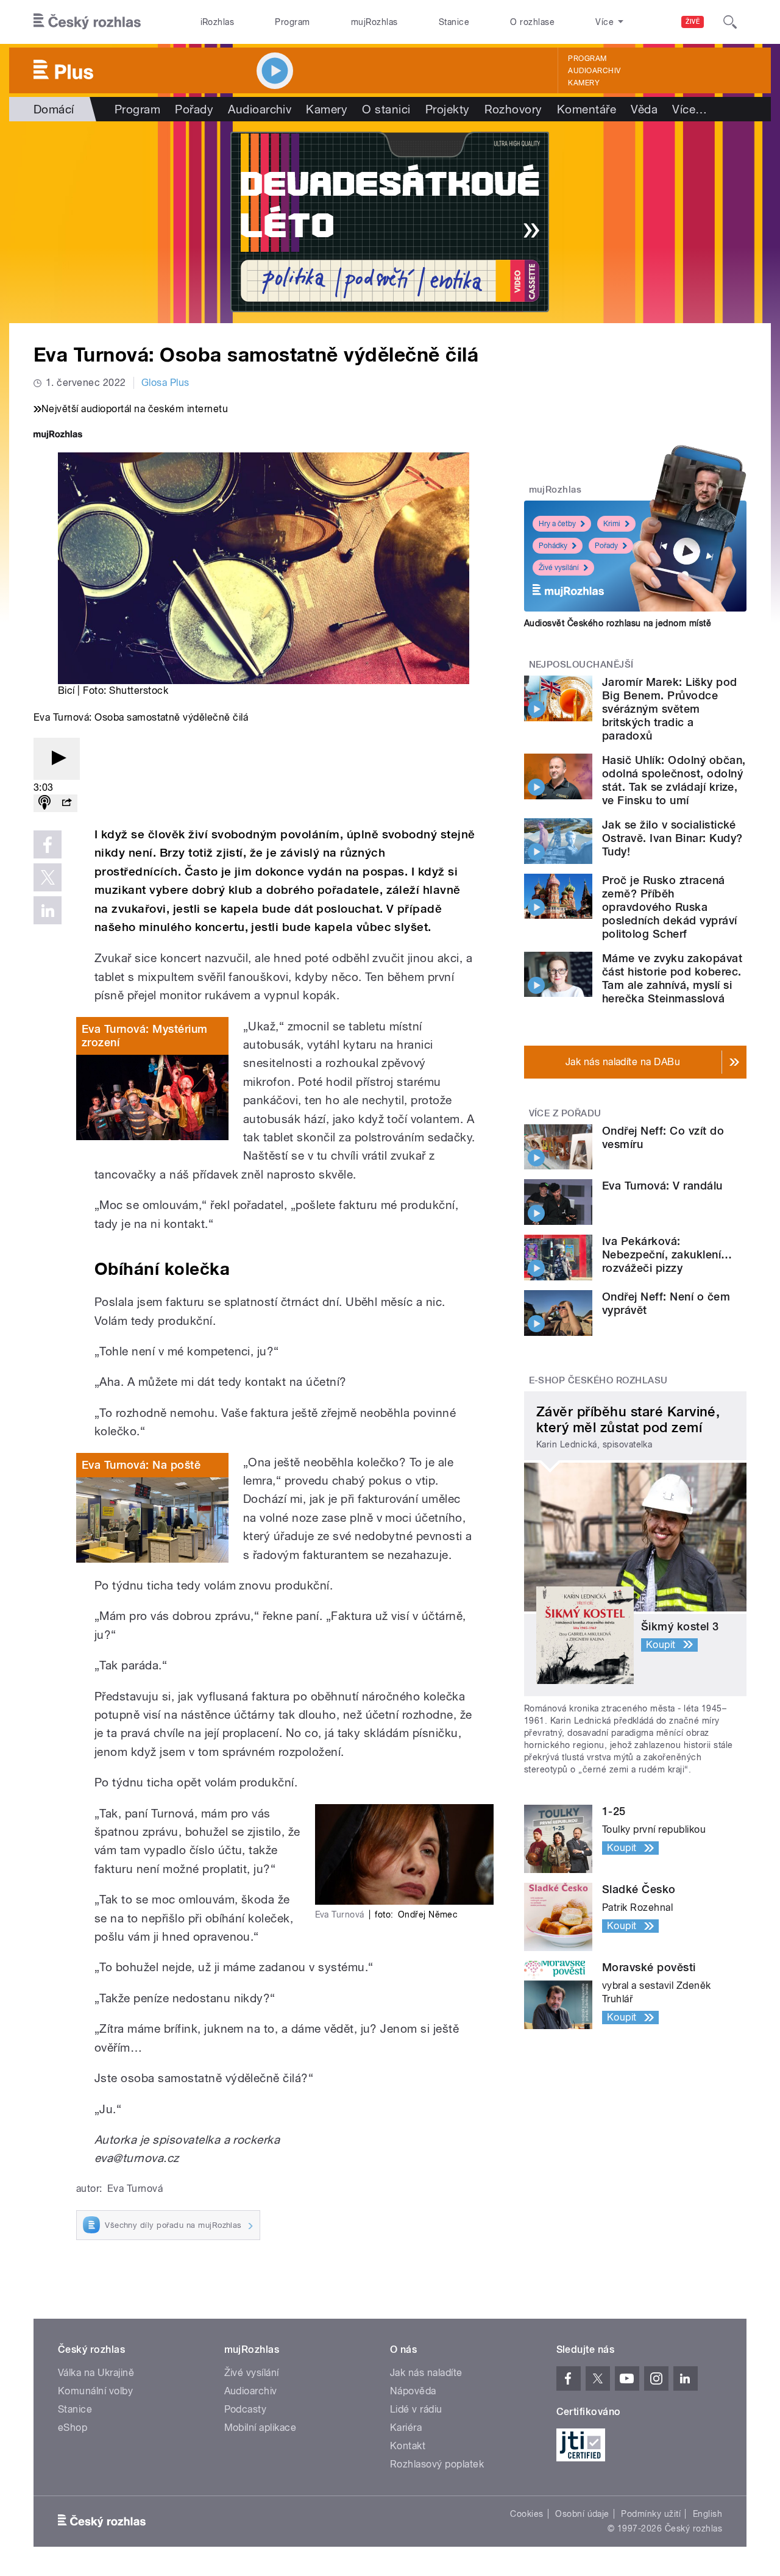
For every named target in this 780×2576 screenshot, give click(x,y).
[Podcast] (44, 803)
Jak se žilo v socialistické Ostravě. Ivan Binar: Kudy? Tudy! (672, 838)
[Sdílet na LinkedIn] (48, 910)
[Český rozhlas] (87, 22)
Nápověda (413, 2391)
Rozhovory (513, 109)
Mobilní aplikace (261, 2428)
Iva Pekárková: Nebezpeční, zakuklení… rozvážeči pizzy (667, 1254)
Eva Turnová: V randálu (662, 1186)
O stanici (386, 109)
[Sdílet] (66, 803)
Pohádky (553, 546)
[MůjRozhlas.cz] (58, 436)
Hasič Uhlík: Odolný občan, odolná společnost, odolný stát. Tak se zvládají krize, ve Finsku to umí (674, 780)
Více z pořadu (565, 1113)
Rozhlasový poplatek (437, 2464)
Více (690, 109)
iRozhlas (218, 22)
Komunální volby (95, 2391)
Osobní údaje (582, 2514)
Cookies (526, 2514)
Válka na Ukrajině (96, 2373)
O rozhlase (532, 22)
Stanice (454, 22)
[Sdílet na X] (48, 877)
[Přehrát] (57, 759)
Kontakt (408, 2446)
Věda (644, 109)
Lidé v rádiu (416, 2409)
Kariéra (406, 2428)
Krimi (612, 524)
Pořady (194, 109)
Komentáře (587, 109)
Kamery (584, 83)
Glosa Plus (165, 383)
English (707, 2514)
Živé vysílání (559, 568)
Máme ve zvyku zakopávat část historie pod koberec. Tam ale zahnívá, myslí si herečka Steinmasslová (672, 978)
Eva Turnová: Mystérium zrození (145, 1036)
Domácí (54, 109)
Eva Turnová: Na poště (141, 1465)
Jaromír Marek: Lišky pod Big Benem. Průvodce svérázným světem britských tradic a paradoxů (670, 709)
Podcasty (246, 2409)
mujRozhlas (374, 22)
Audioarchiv (594, 71)
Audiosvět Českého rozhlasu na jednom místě (618, 623)
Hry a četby (557, 524)
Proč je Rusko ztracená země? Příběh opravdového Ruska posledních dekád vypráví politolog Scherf (670, 907)
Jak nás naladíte (426, 2373)
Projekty (448, 109)
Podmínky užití (651, 2514)
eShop (73, 2428)
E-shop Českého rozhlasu (598, 1380)
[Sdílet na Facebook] (48, 844)
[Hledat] (730, 22)
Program (292, 22)
